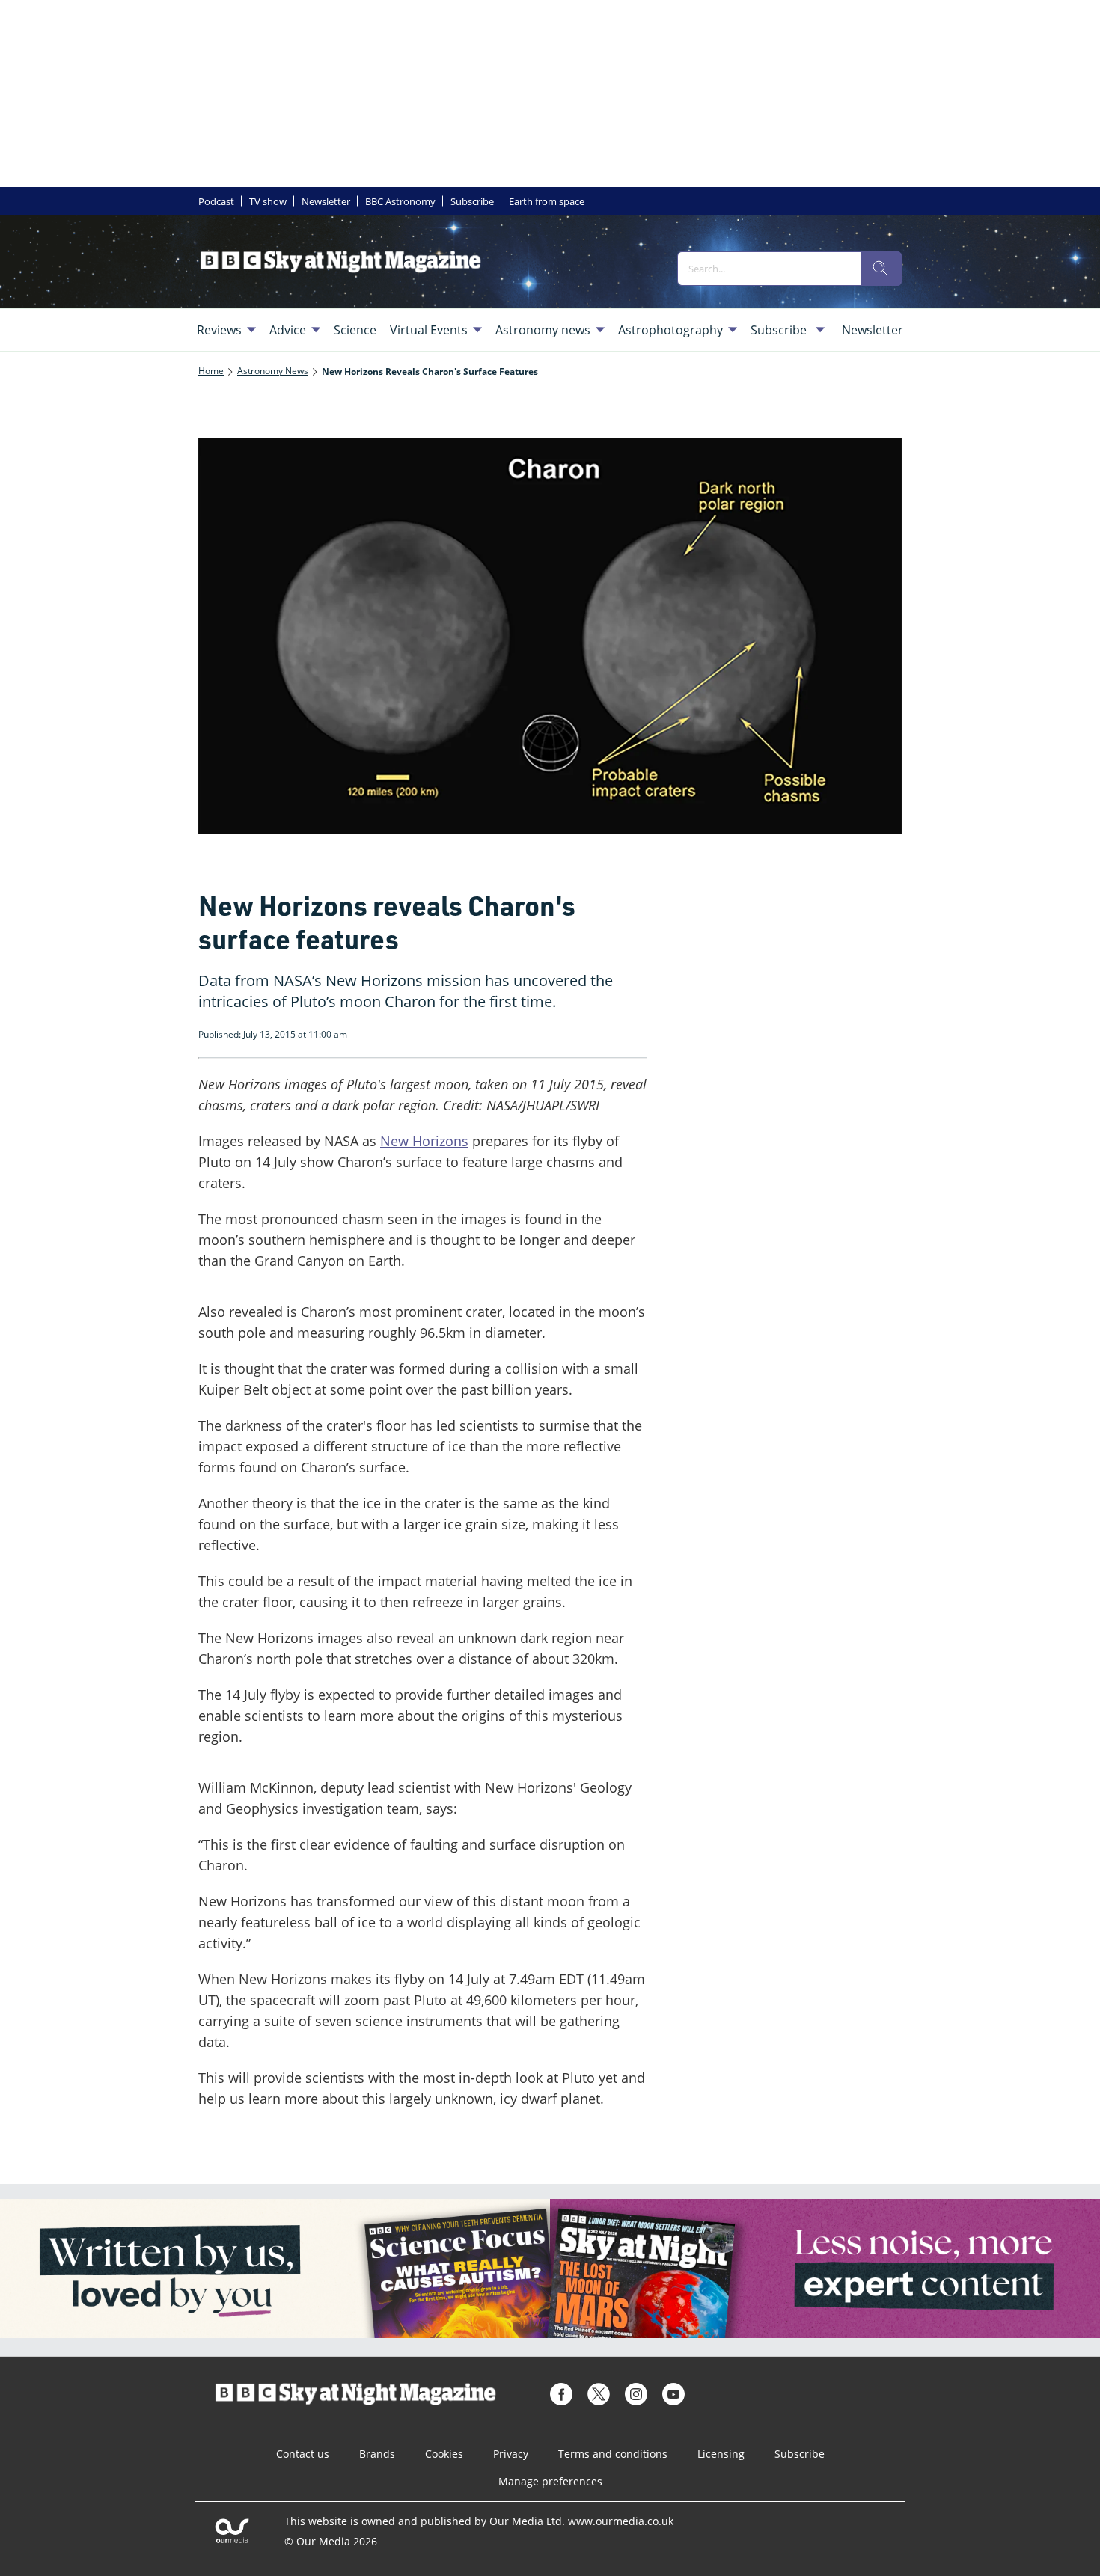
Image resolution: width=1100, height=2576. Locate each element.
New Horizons (424, 1141)
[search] (881, 269)
